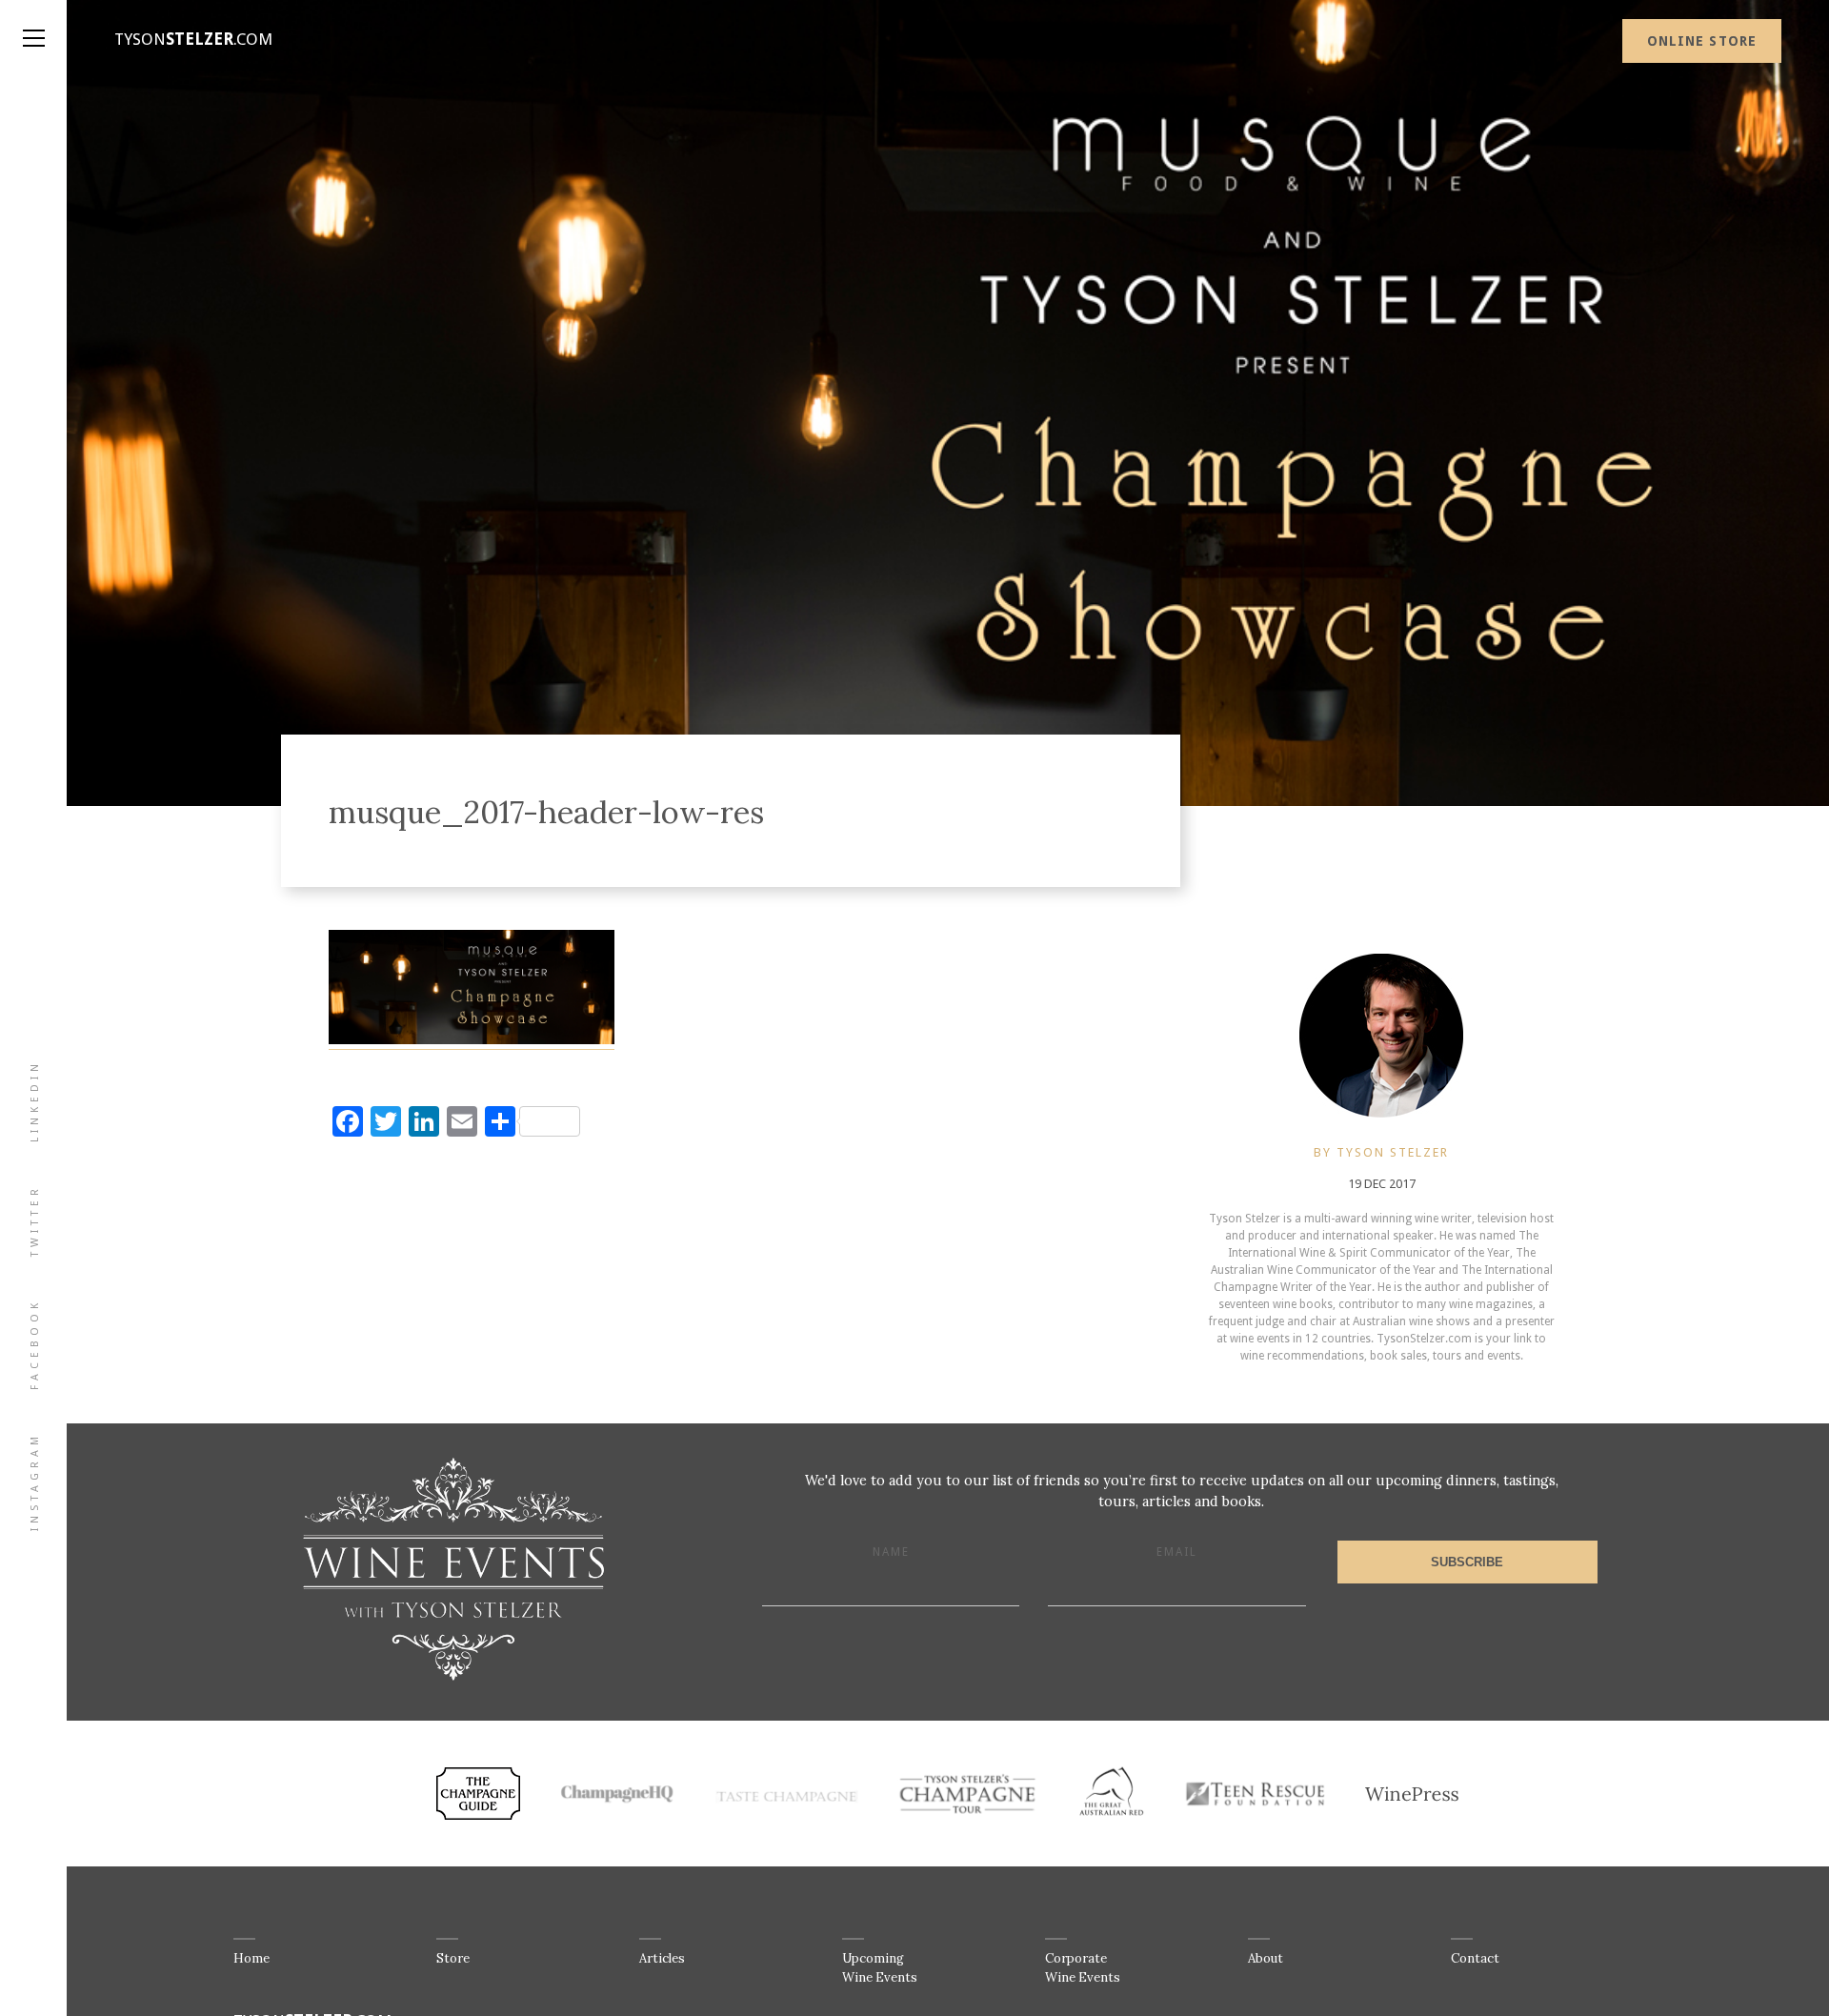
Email (1177, 1552)
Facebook (35, 1344)
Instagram (35, 1482)
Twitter (35, 1220)
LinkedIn (35, 1101)
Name (891, 1552)
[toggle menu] (33, 19)
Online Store (1702, 41)
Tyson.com (193, 39)
